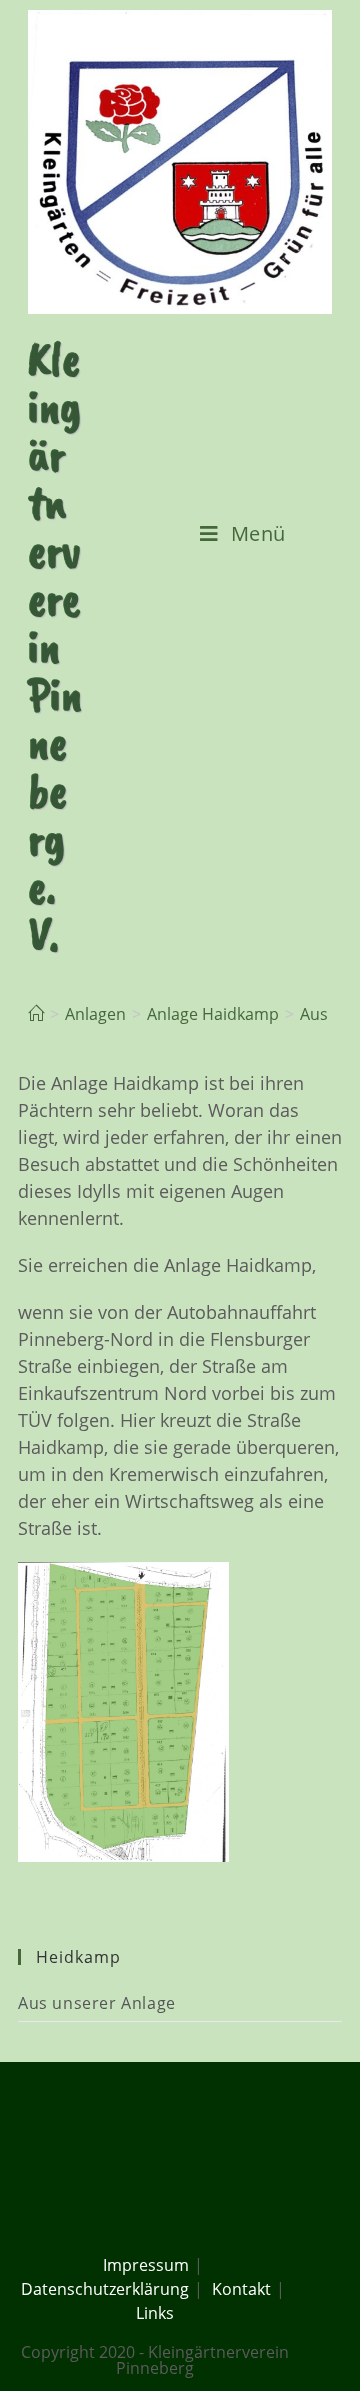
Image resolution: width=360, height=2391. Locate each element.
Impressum (146, 2265)
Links (155, 2313)
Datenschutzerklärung (105, 2289)
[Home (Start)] (36, 1015)
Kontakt (241, 2289)
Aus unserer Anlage (97, 2003)
